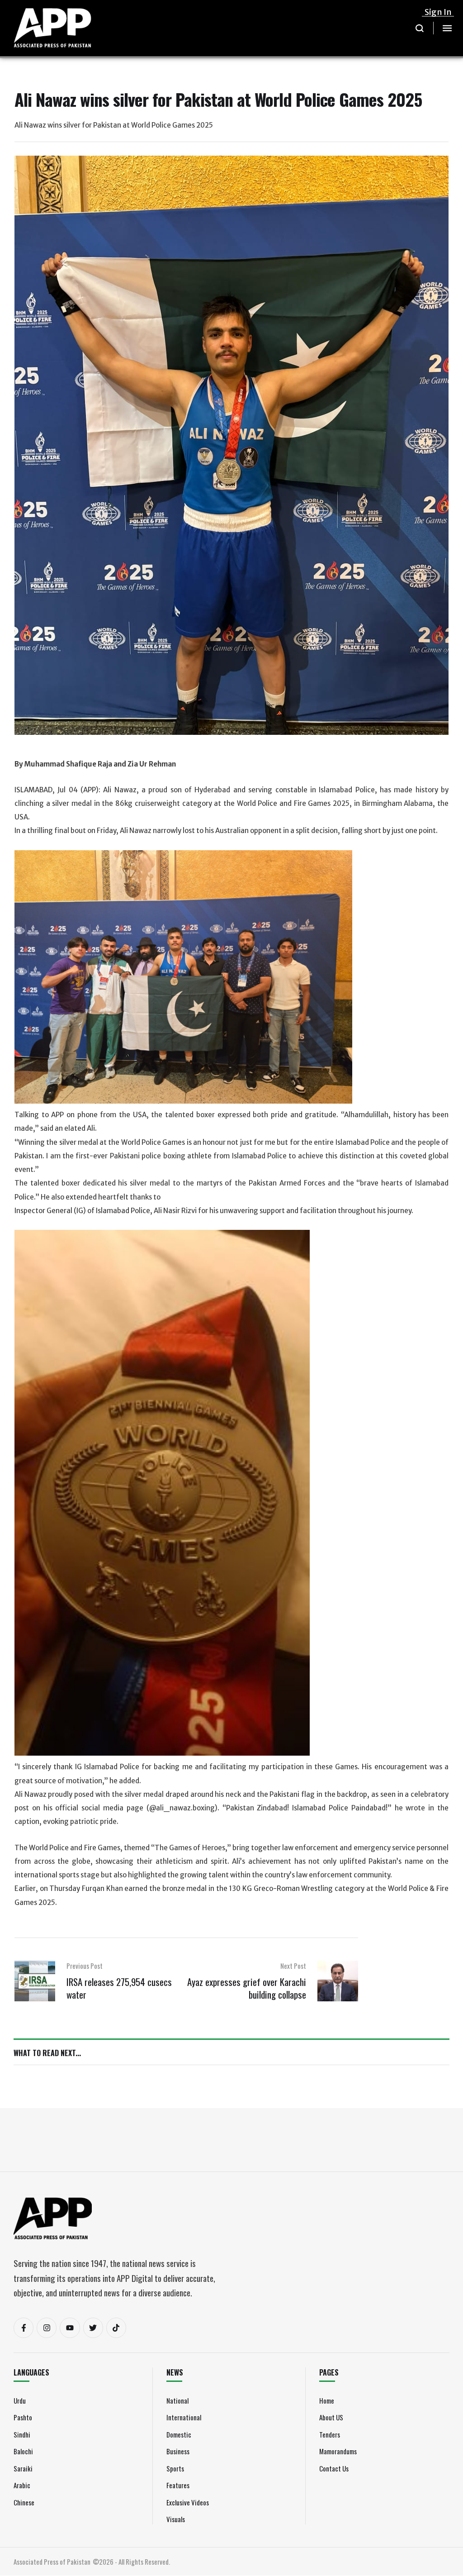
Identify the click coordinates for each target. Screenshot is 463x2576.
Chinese (24, 2502)
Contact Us (334, 2468)
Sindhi (22, 2434)
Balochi (23, 2451)
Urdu (20, 2400)
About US (331, 2417)
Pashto (23, 2417)
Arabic (22, 2485)
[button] (420, 28)
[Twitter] (93, 2328)
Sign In (438, 12)
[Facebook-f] (24, 2328)
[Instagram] (47, 2328)
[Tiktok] (116, 2328)
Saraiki (23, 2468)
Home (327, 2400)
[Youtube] (70, 2328)
